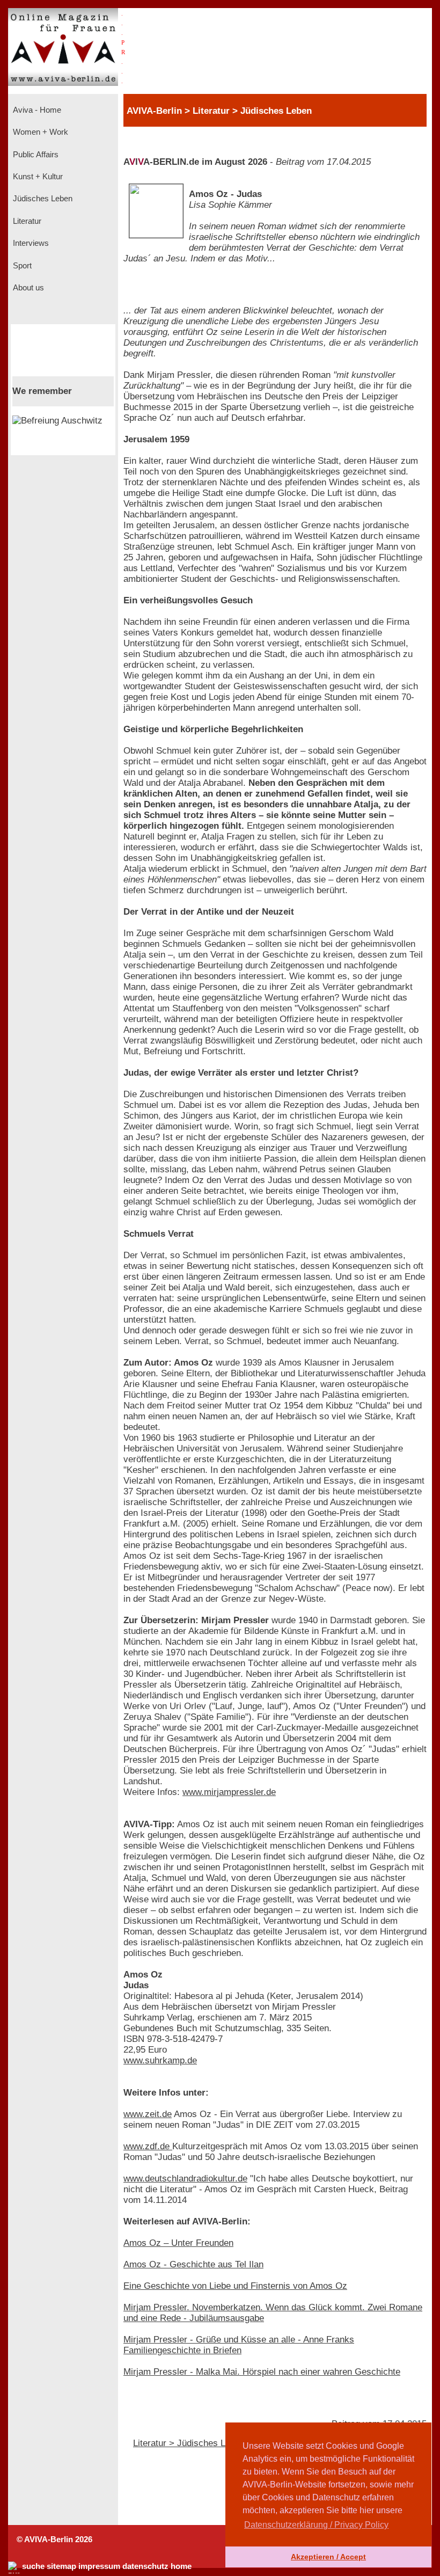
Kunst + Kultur (37, 177)
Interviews (30, 243)
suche (33, 2566)
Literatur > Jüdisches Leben (189, 2443)
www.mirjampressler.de (229, 1792)
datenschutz (145, 2566)
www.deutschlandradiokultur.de (185, 2179)
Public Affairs (35, 155)
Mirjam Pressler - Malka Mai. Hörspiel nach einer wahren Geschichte (262, 2372)
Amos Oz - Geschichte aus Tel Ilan (193, 2264)
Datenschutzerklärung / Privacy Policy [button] (316, 2525)
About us (27, 288)
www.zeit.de (148, 2114)
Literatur (26, 221)
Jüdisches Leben (42, 199)
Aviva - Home (36, 110)
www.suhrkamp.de (160, 2060)
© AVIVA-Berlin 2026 (54, 2539)
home (181, 2566)
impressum (99, 2566)
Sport (21, 266)
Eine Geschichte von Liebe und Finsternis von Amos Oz (235, 2286)
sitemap (61, 2566)
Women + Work (39, 132)
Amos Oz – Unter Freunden (178, 2243)
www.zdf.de (148, 2146)
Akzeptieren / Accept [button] (328, 2557)
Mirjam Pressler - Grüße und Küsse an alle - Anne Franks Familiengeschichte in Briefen (239, 2345)
